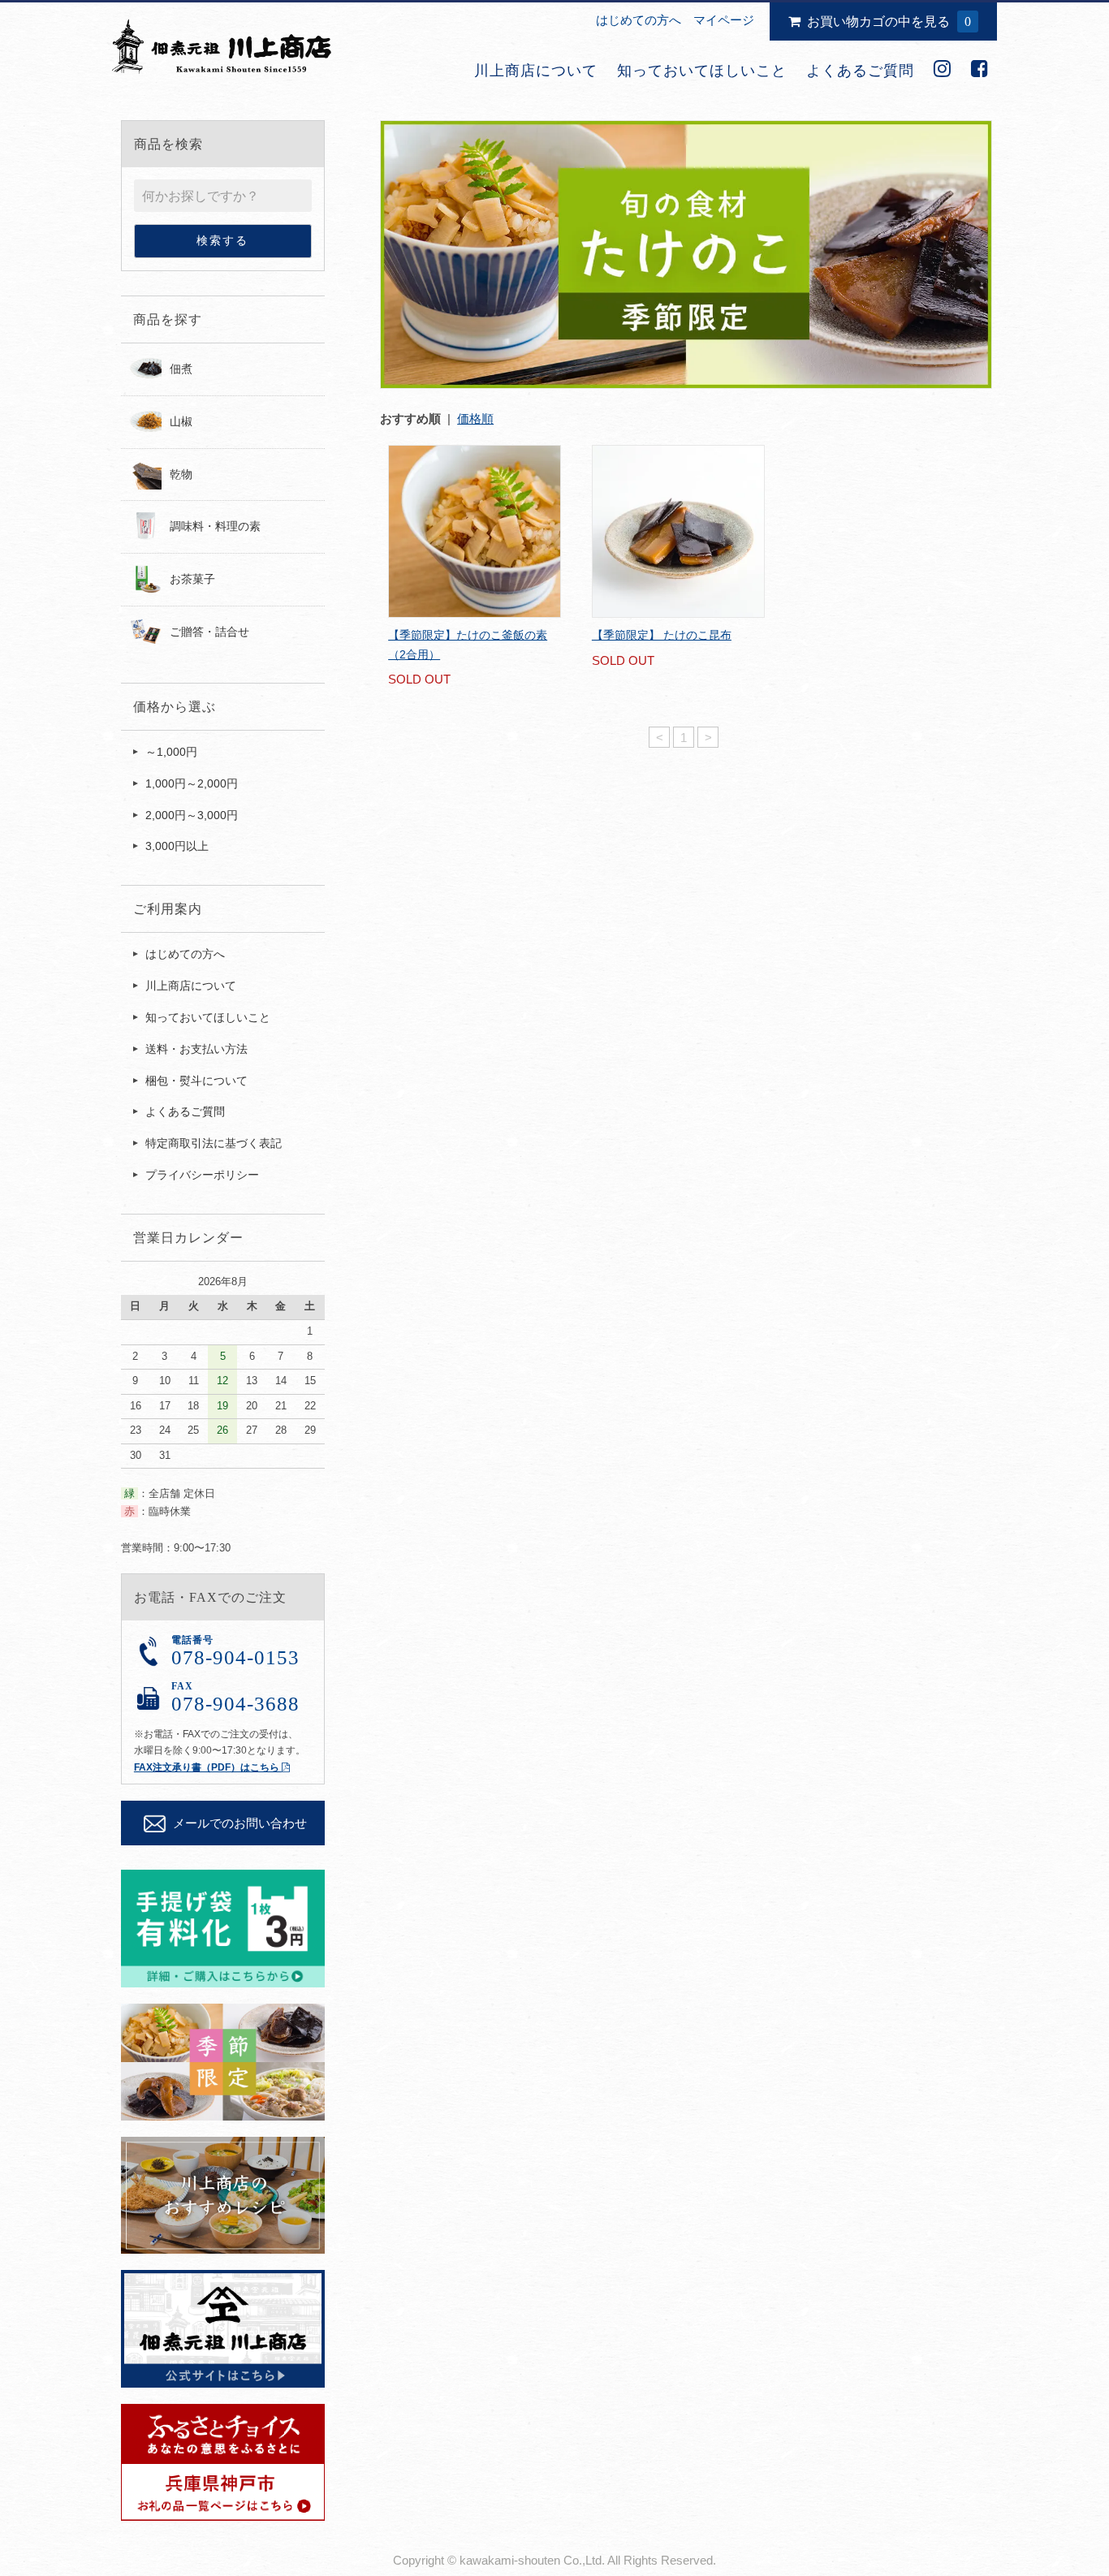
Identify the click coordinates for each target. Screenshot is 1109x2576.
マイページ (724, 20)
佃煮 (181, 369)
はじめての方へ (639, 20)
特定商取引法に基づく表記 (214, 1143)
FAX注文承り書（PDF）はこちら (208, 1767)
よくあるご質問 (860, 71)
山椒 (181, 421)
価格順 (475, 419)
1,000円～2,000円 (192, 783)
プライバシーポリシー (202, 1175)
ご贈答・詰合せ (209, 632)
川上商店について (536, 71)
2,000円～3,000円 (192, 815)
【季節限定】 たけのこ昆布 (662, 635)
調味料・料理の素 (215, 526)
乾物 (181, 474)
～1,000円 (171, 752)
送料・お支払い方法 (196, 1049)
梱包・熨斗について (196, 1081)
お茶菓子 (192, 579)
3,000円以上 (177, 846)
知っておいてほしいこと (702, 71)
